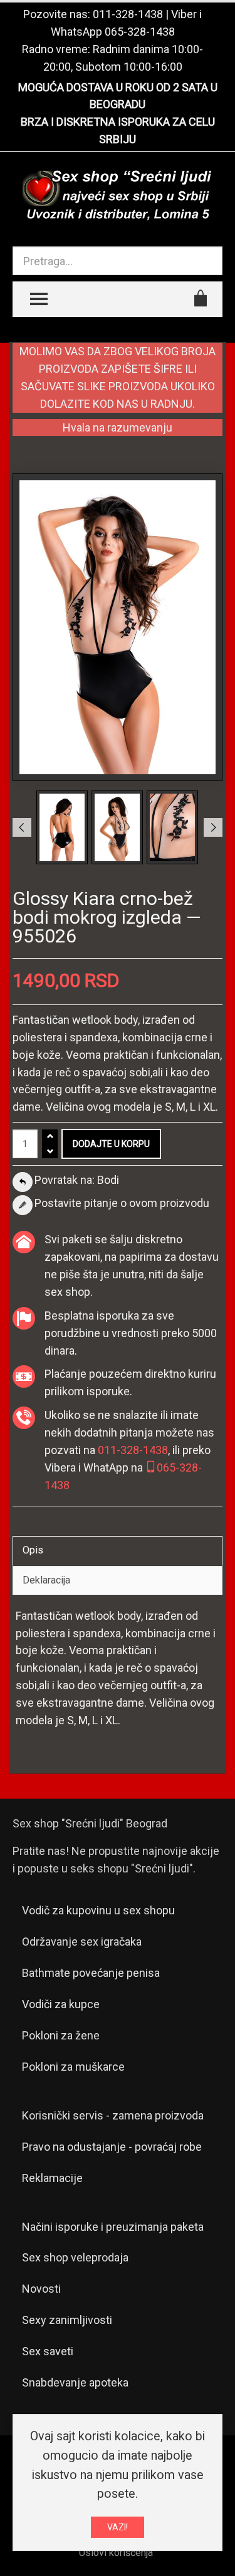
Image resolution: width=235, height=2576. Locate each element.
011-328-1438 (128, 14)
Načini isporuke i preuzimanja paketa (113, 2227)
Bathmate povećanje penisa (91, 1973)
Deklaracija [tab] (46, 1580)
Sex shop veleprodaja (75, 2257)
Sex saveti (48, 2351)
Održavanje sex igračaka (82, 1942)
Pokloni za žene (61, 2035)
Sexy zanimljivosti (67, 2320)
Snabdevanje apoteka (75, 2382)
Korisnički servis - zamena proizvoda (113, 2115)
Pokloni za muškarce (73, 2067)
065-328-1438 (140, 32)
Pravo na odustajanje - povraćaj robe (112, 2147)
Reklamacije (52, 2178)
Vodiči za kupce (61, 2004)
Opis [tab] (33, 1550)
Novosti (41, 2289)
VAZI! (118, 2527)
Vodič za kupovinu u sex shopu (98, 1910)
